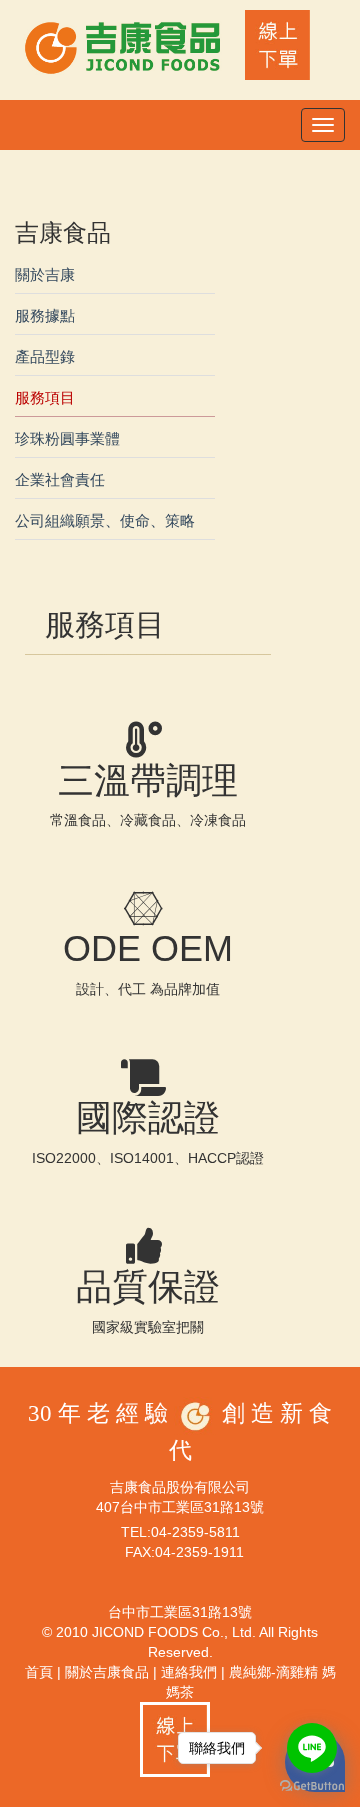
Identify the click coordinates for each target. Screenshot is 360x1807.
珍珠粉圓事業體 (67, 438)
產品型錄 (45, 356)
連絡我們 (189, 1672)
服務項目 (45, 397)
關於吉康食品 (107, 1672)
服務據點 (45, 315)
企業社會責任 (60, 479)
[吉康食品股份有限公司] (125, 46)
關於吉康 (45, 274)
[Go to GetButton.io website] (312, 1786)
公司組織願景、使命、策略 (105, 520)
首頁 (39, 1672)
